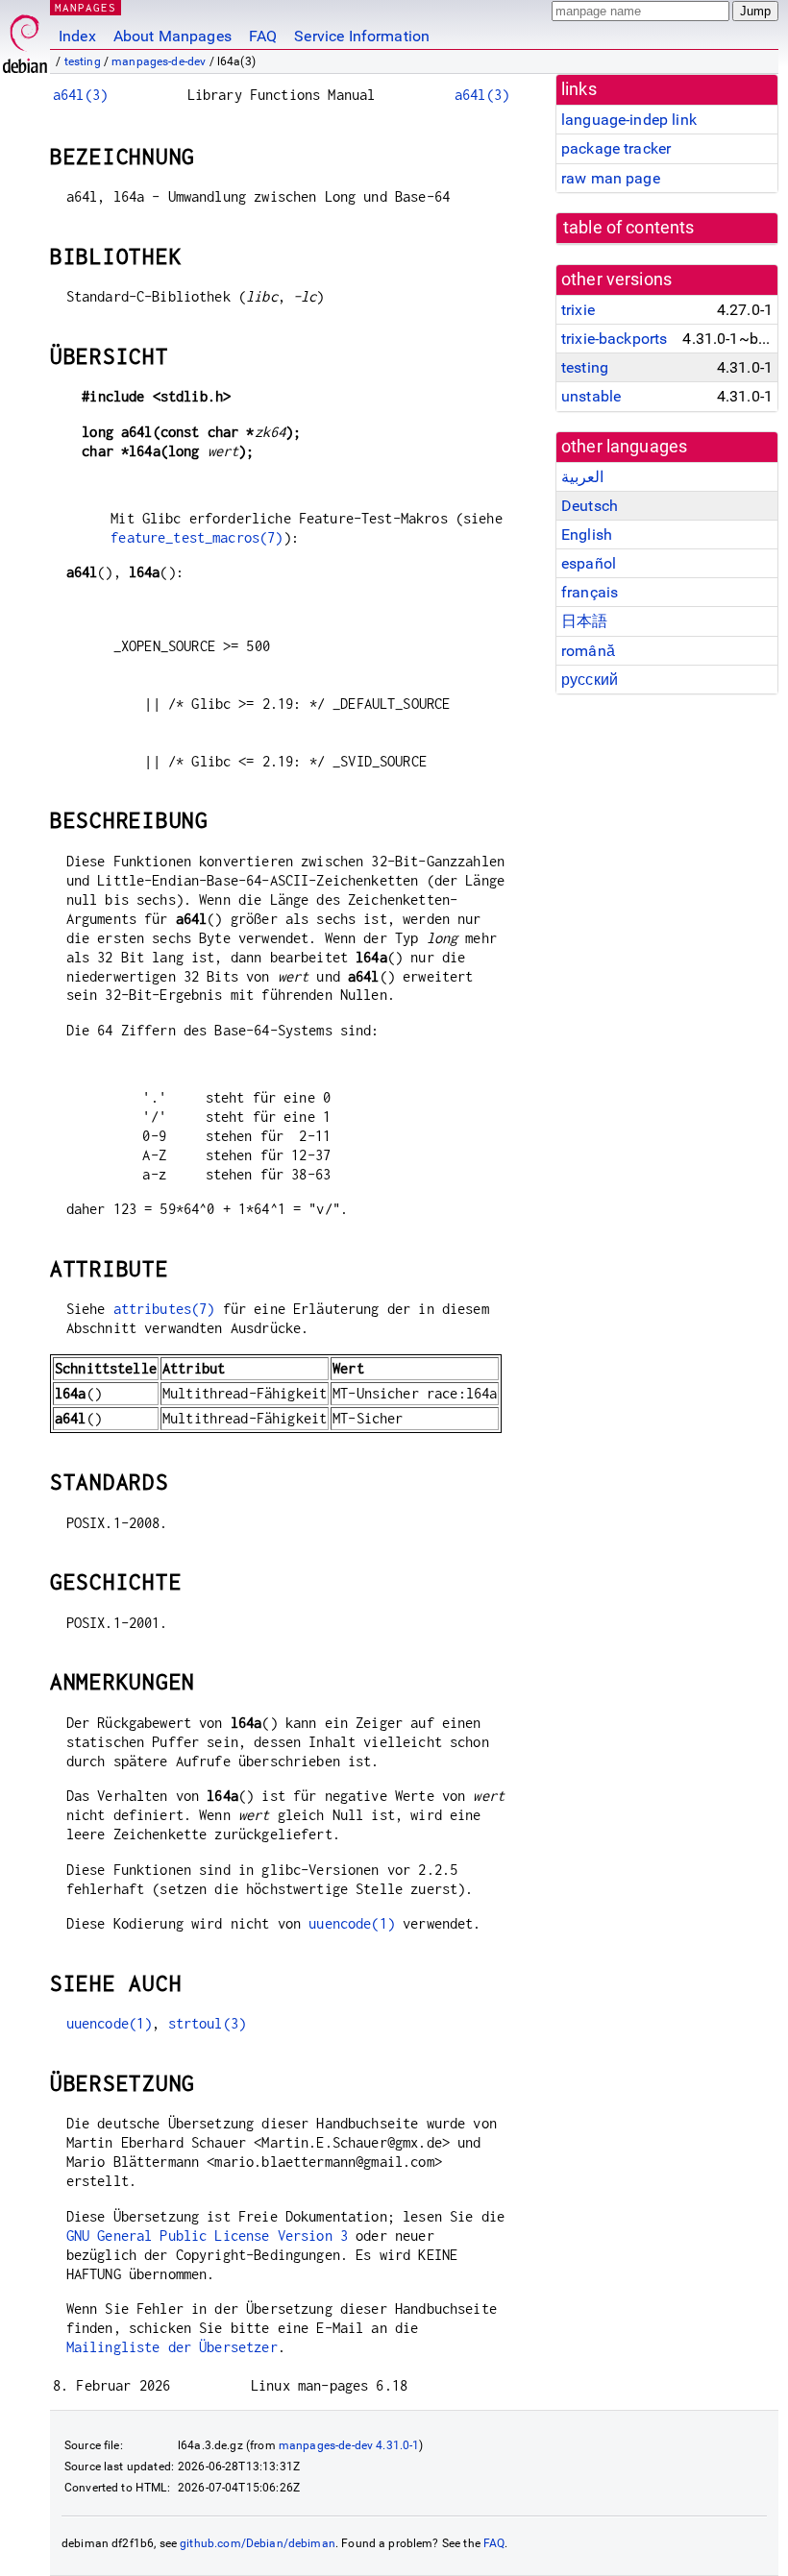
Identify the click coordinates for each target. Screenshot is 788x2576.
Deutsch (590, 506)
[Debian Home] (25, 39)
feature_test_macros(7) (197, 537)
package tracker (616, 148)
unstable (591, 396)
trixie (578, 310)
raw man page (611, 178)
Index (77, 36)
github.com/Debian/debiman (258, 2543)
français (590, 592)
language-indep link (629, 120)
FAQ (263, 36)
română (588, 651)
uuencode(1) (352, 1923)
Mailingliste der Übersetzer (172, 2347)
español (589, 563)
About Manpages (172, 36)
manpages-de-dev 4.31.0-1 (349, 2445)
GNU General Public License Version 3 (207, 2236)
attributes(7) (164, 1309)
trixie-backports (614, 339)
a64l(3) (80, 95)
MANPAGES (86, 7)
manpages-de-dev (159, 61)
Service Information (362, 36)
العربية (582, 477)
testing (83, 61)
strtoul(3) (208, 2023)
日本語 (584, 621)
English (587, 535)
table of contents (629, 228)
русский (590, 680)
